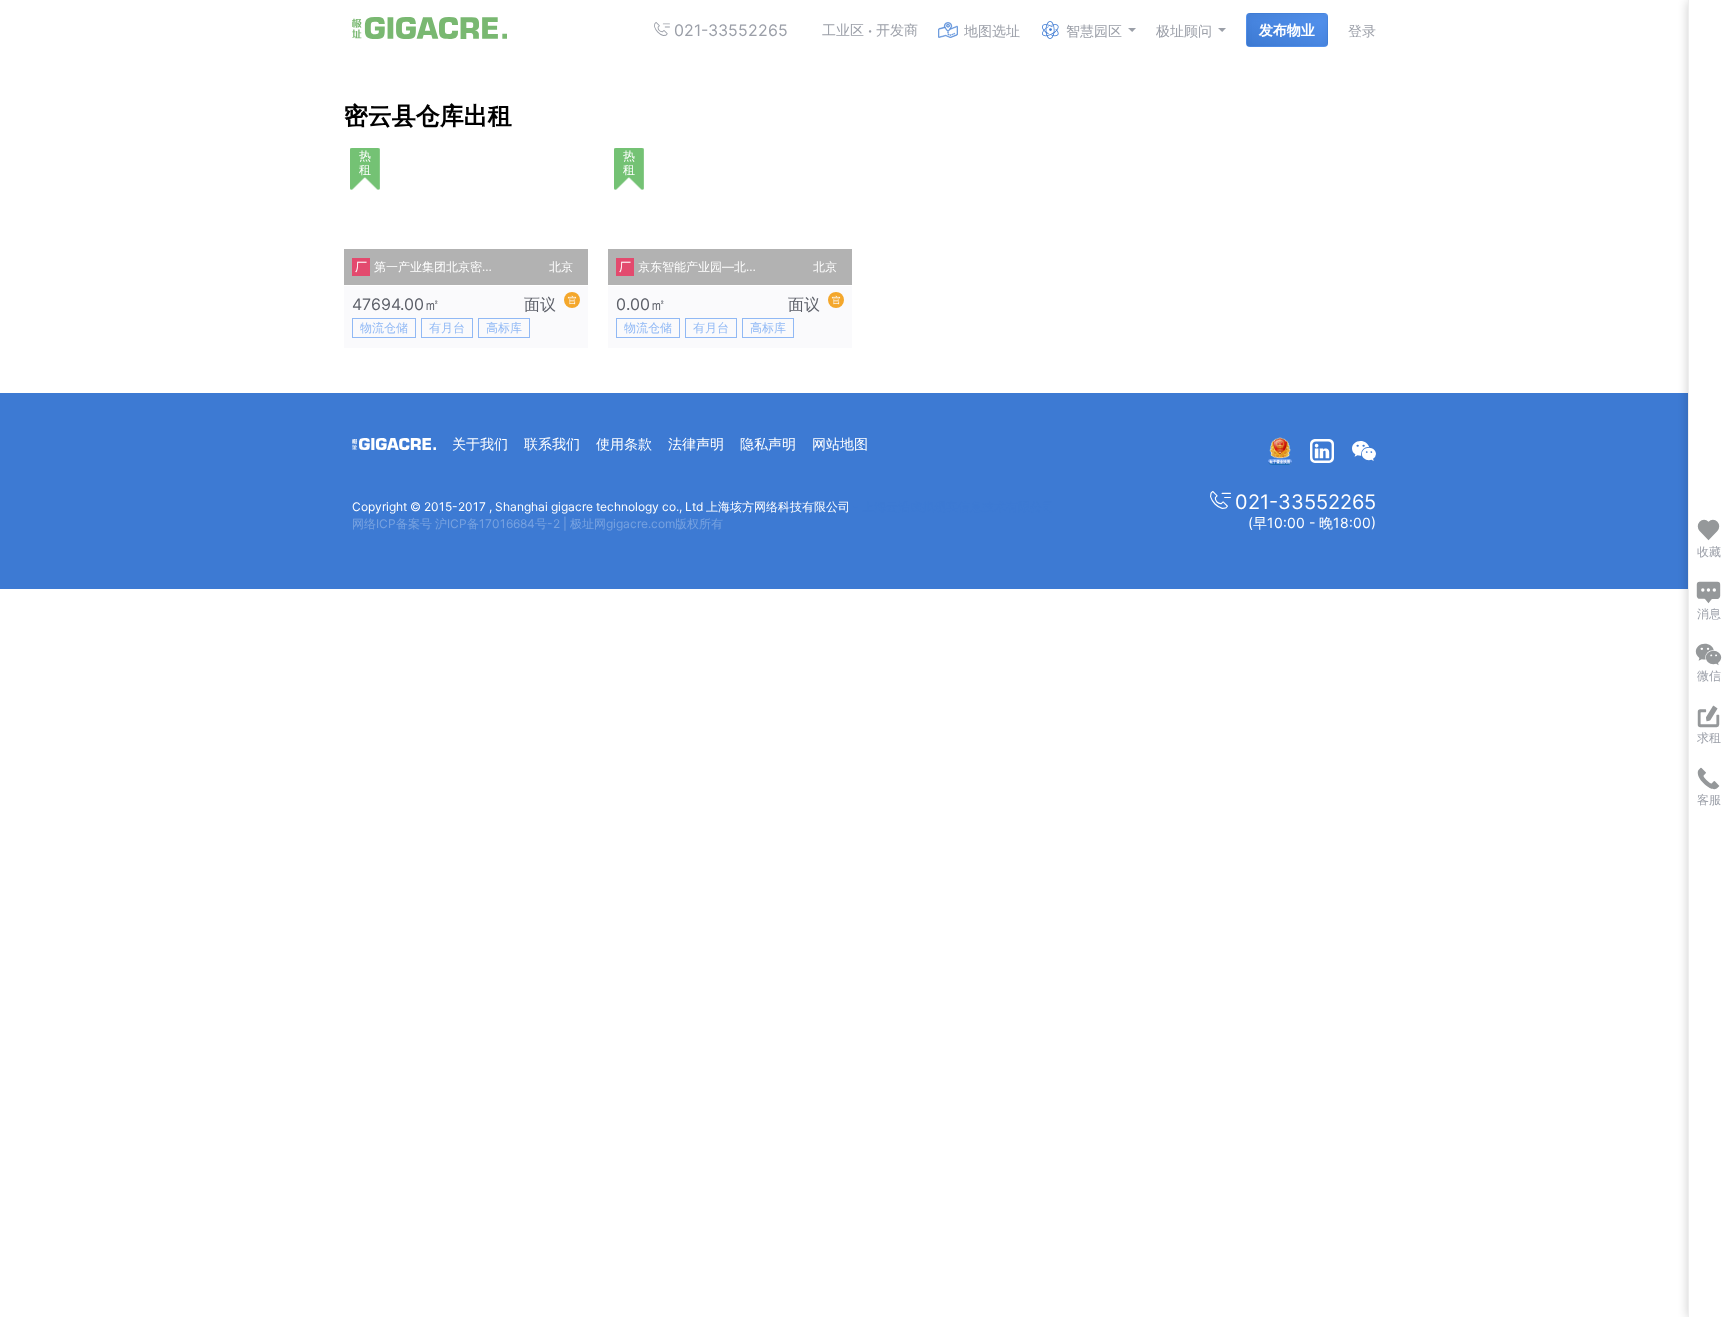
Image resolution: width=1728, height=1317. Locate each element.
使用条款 (624, 443)
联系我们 (552, 443)
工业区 (843, 29)
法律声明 (696, 443)
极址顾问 (1184, 30)
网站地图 (840, 443)
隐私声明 (768, 443)
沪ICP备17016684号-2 (497, 523)
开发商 (897, 29)
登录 (1362, 30)
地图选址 (992, 30)
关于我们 (480, 443)
